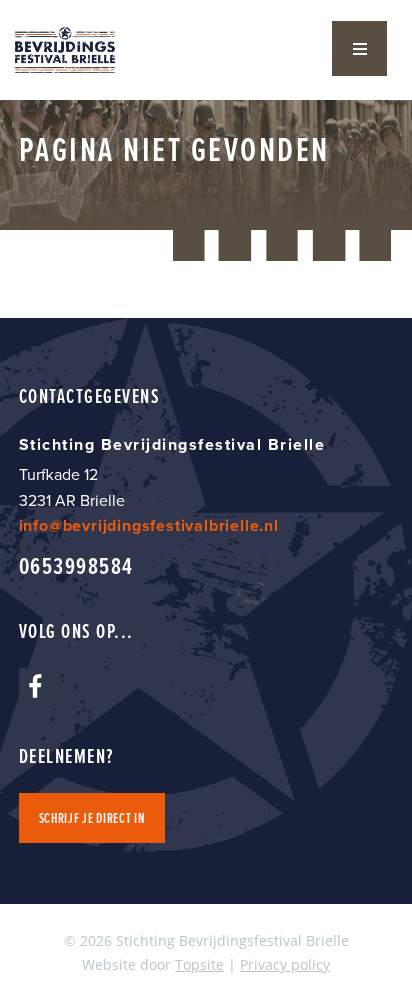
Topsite (199, 964)
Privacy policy (285, 964)
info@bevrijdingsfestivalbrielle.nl (149, 525)
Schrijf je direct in (92, 818)
